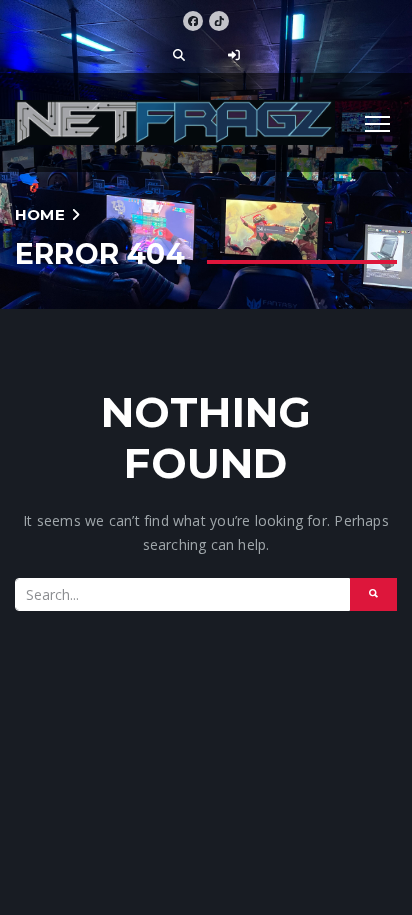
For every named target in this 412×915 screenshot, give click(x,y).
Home (40, 214)
